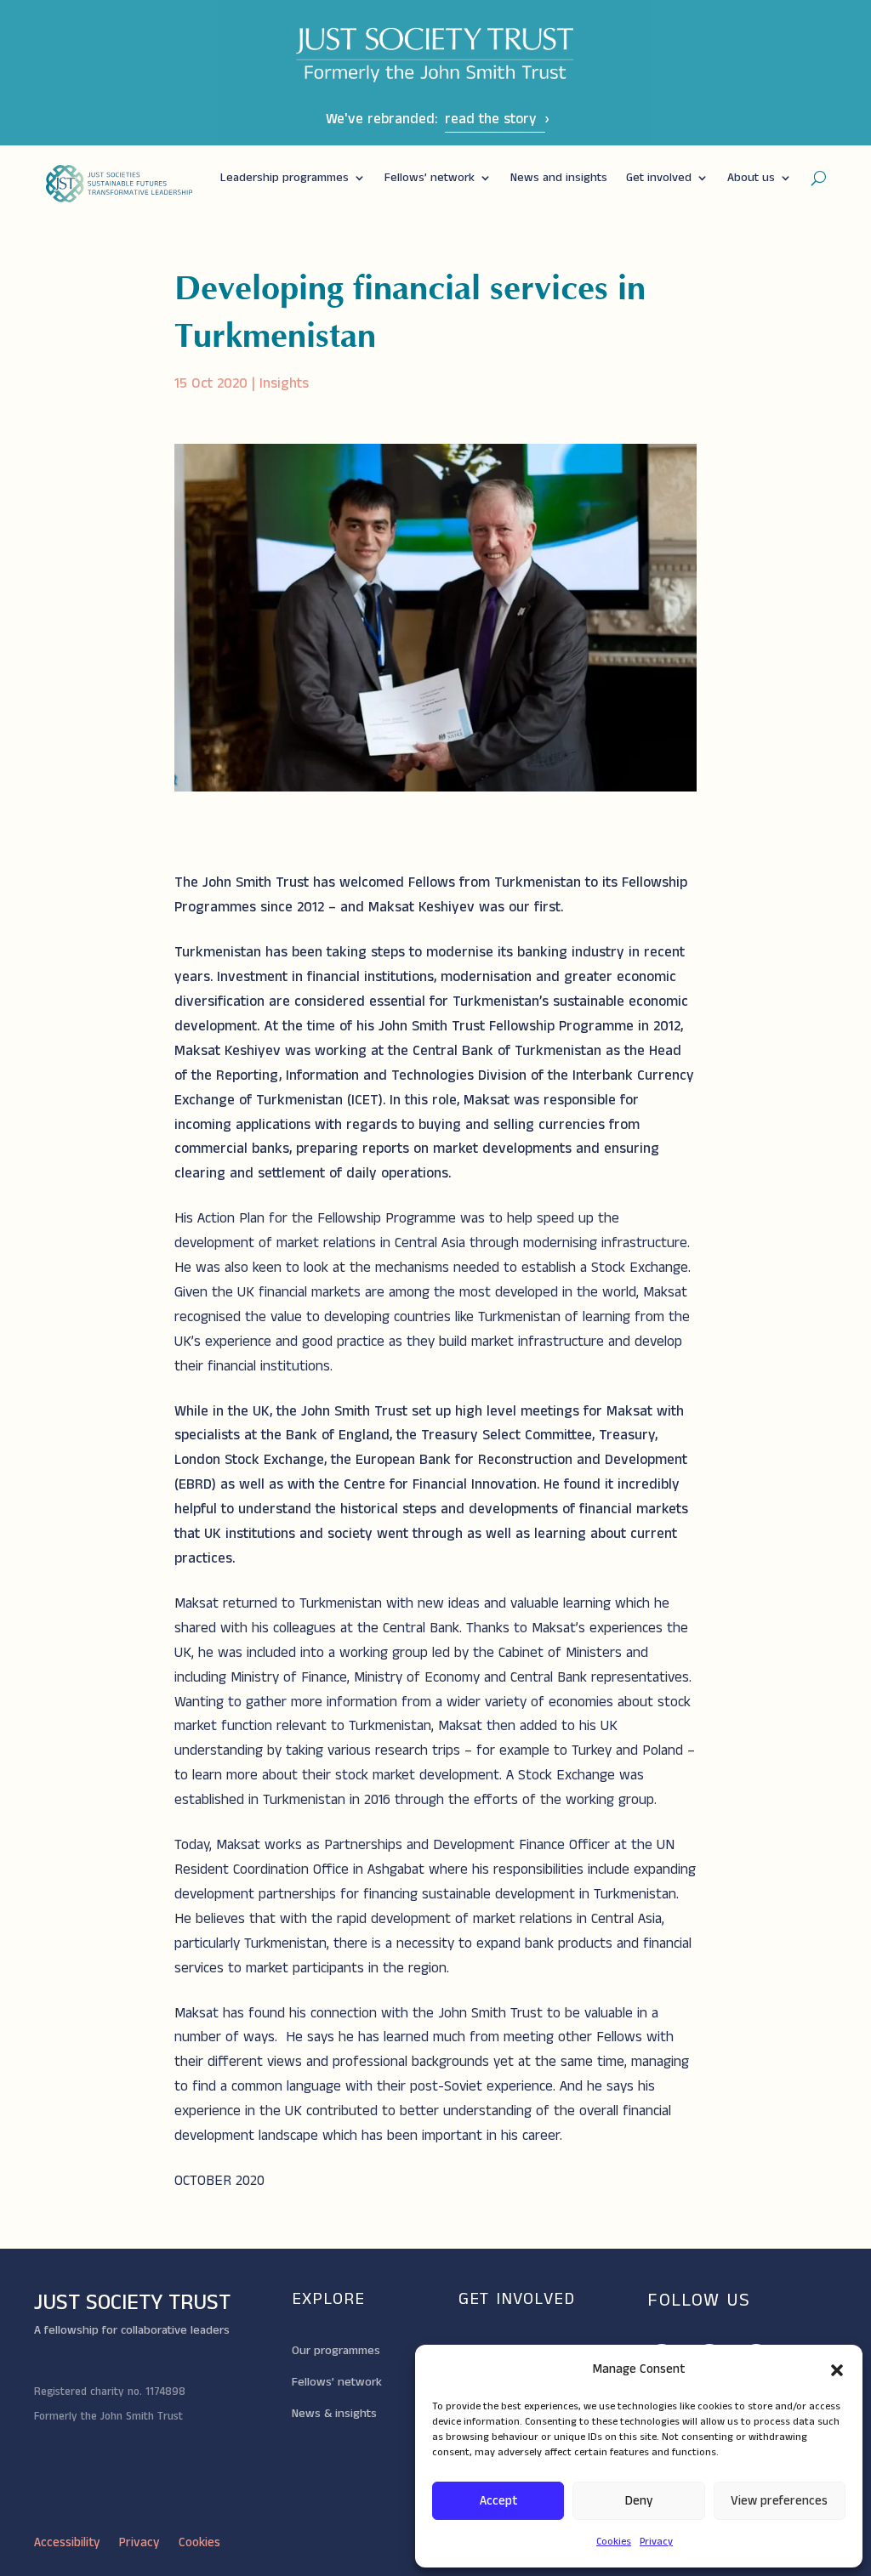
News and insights (559, 178)
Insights (284, 383)
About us (751, 178)
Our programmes (336, 2351)
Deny (639, 2501)
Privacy (656, 2542)
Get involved (659, 178)
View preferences (779, 2501)
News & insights (334, 2414)
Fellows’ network (430, 178)
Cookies (614, 2542)
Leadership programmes (285, 178)
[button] (837, 2370)
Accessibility (67, 2544)
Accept (498, 2501)
